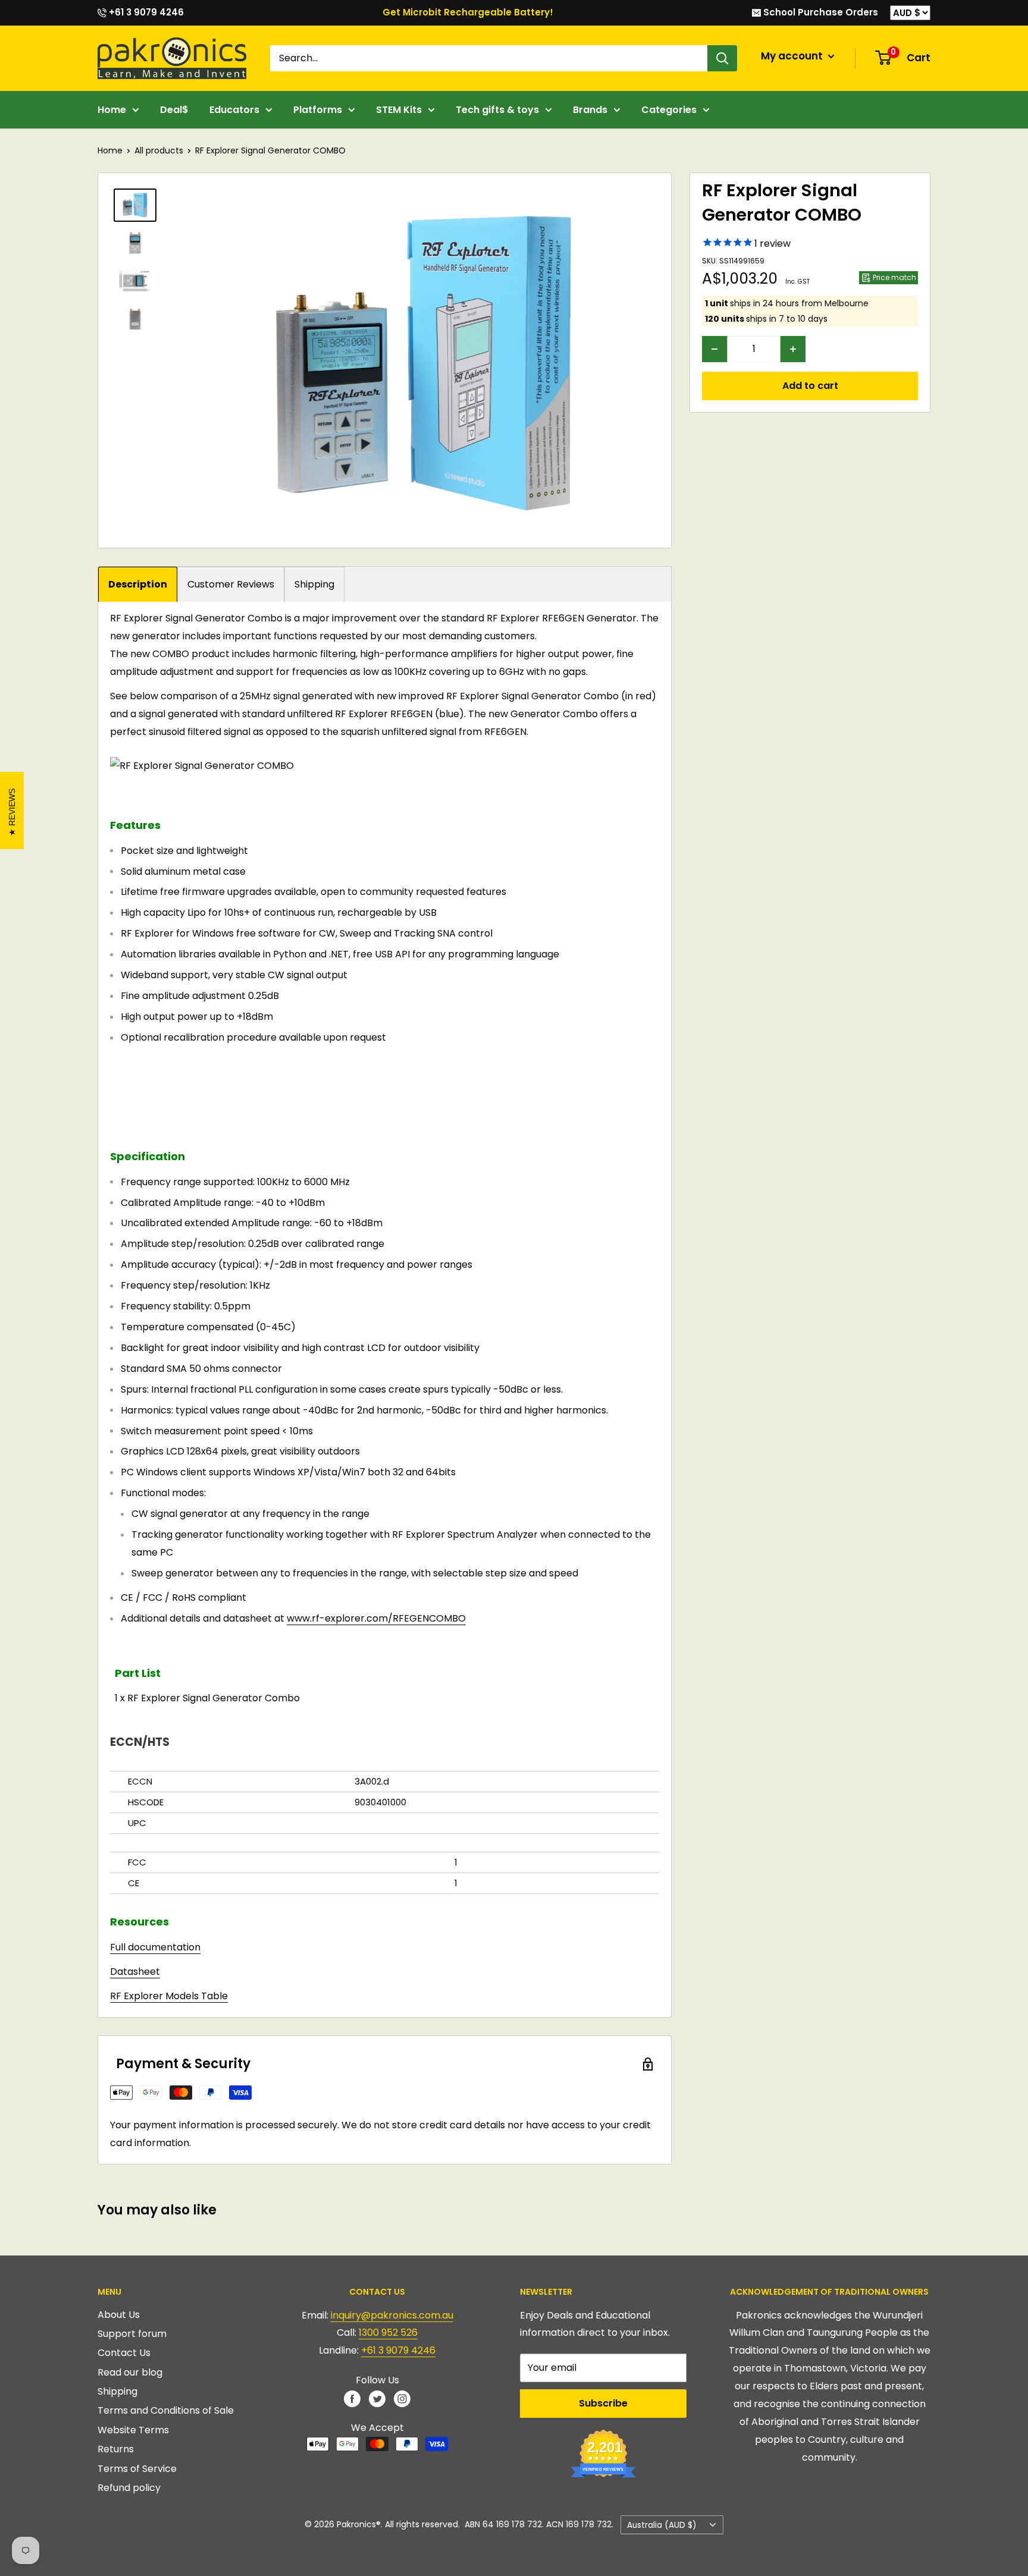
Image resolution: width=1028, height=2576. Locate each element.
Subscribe (603, 2403)
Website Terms (133, 2430)
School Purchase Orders (819, 12)
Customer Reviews (231, 584)
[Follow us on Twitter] (377, 2398)
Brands (590, 110)
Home (112, 110)
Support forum (132, 2334)
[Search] (722, 58)
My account (793, 56)
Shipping (314, 584)
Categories (669, 110)
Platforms (318, 110)
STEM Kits (399, 110)
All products (159, 150)
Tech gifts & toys (497, 110)
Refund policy (129, 2488)
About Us (119, 2315)
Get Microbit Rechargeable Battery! (468, 12)
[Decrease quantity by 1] (714, 349)
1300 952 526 (388, 2332)
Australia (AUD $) (662, 2525)
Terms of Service (137, 2469)
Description (138, 584)
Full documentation (155, 1947)
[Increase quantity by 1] (793, 349)
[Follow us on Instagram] (402, 2398)
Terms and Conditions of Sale (166, 2410)
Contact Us (124, 2353)
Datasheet (135, 1972)
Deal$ (174, 110)
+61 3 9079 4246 (145, 12)
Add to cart (810, 386)
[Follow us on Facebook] (352, 2398)
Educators (234, 110)
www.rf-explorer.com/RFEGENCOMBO (376, 1618)
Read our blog (130, 2372)
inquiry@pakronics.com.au (392, 2315)
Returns (116, 2449)
